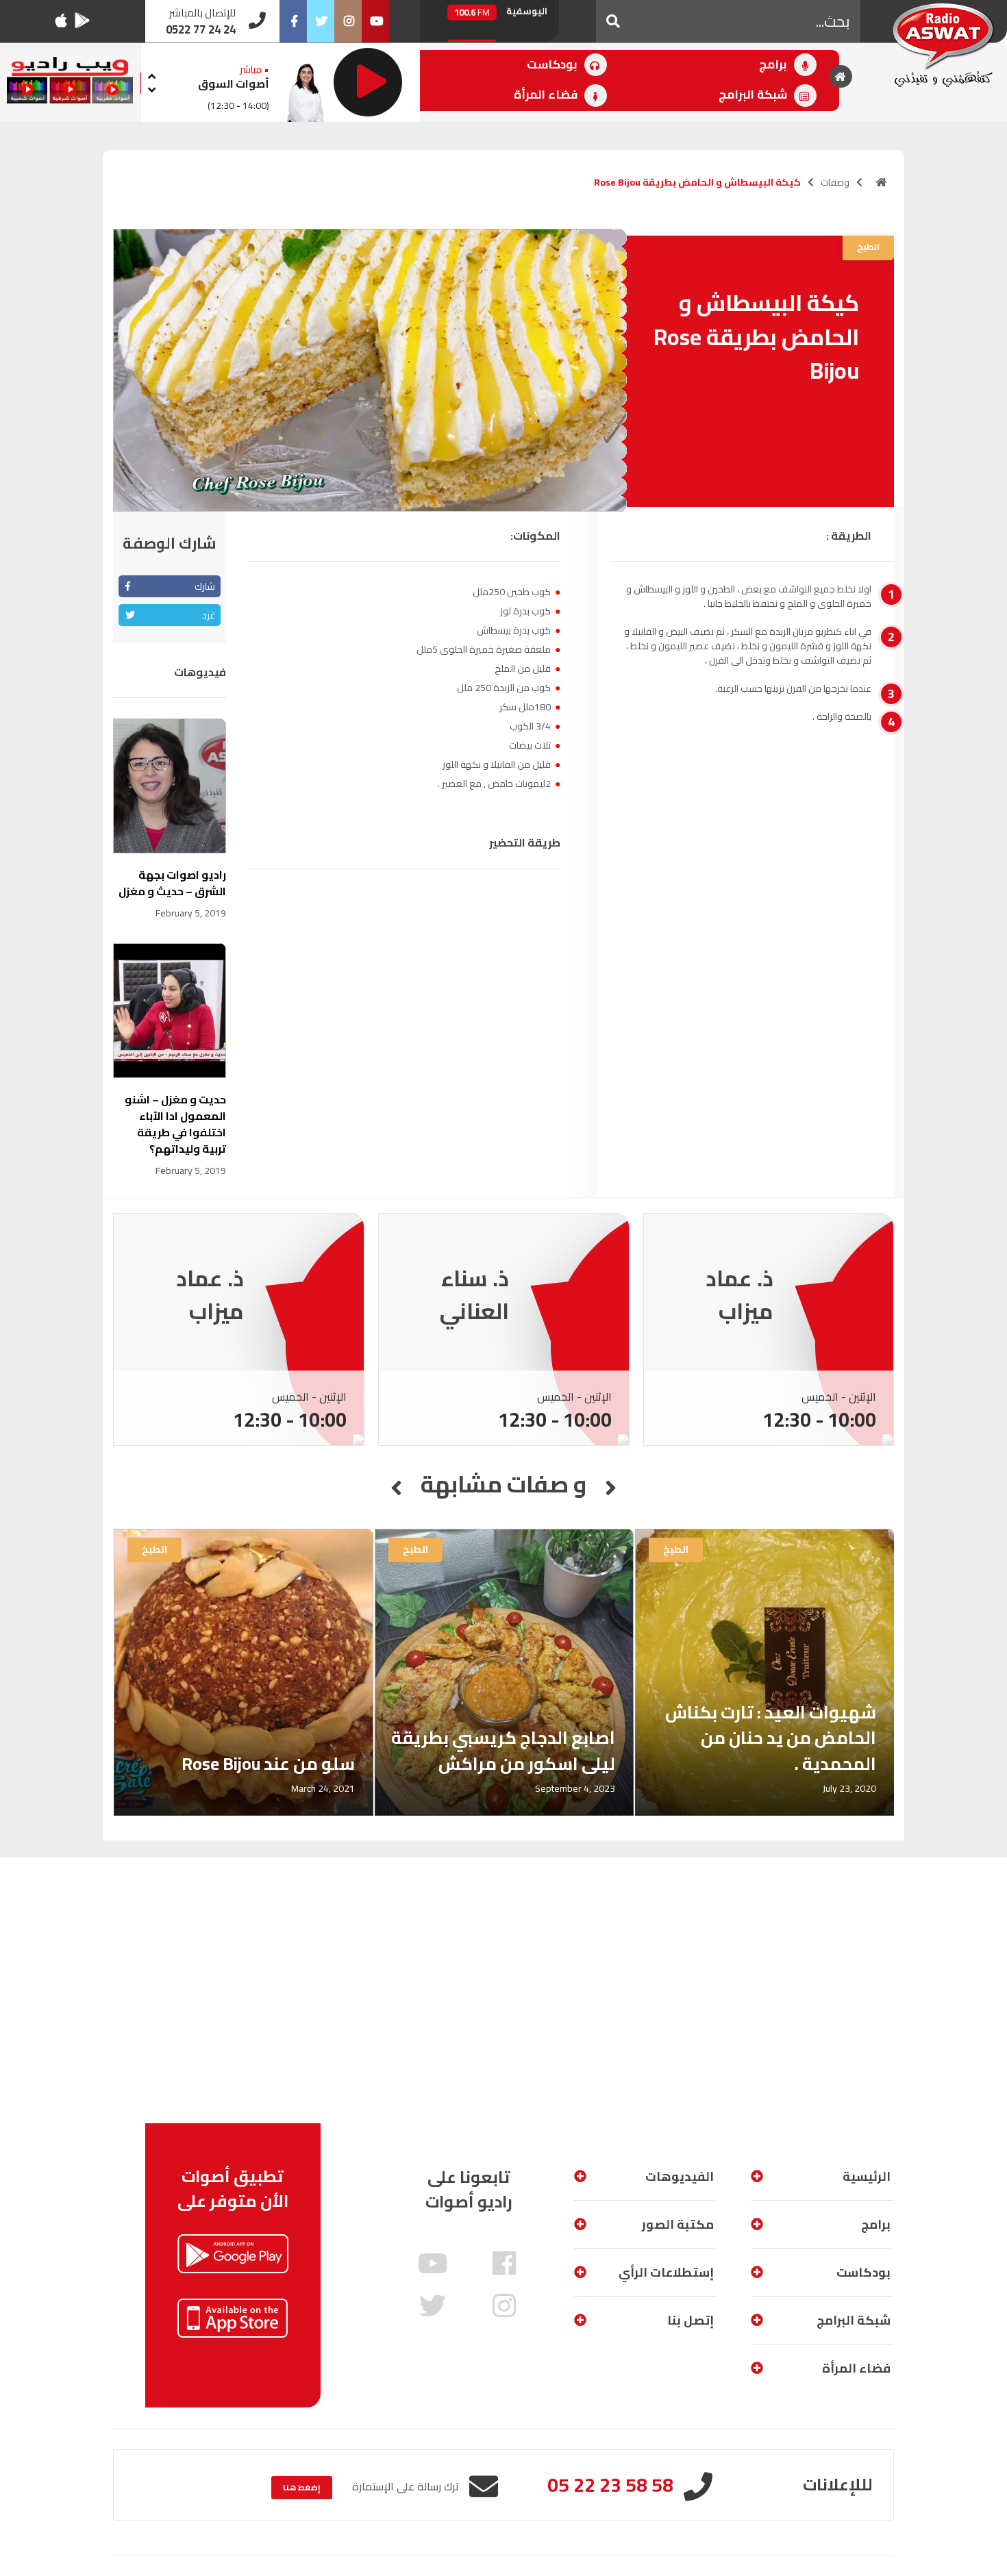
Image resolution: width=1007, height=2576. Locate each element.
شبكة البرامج (754, 95)
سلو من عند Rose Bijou (268, 1763)
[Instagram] (348, 21)
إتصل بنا (691, 2320)
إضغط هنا (302, 2487)
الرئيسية (867, 2176)
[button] (613, 21)
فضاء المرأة (547, 95)
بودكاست (554, 64)
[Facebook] (293, 21)
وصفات (835, 182)
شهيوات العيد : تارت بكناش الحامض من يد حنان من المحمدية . (771, 1738)
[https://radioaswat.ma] (882, 182)
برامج (774, 64)
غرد (209, 615)
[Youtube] (375, 21)
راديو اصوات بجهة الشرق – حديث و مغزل (172, 883)
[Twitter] (321, 21)
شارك (205, 586)
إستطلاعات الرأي (666, 2272)
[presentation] (151, 74)
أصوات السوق (234, 84)
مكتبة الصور (678, 2224)
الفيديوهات (680, 2176)
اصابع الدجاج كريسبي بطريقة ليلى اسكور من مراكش (503, 1750)
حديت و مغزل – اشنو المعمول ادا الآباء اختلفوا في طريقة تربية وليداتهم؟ (175, 1124)
